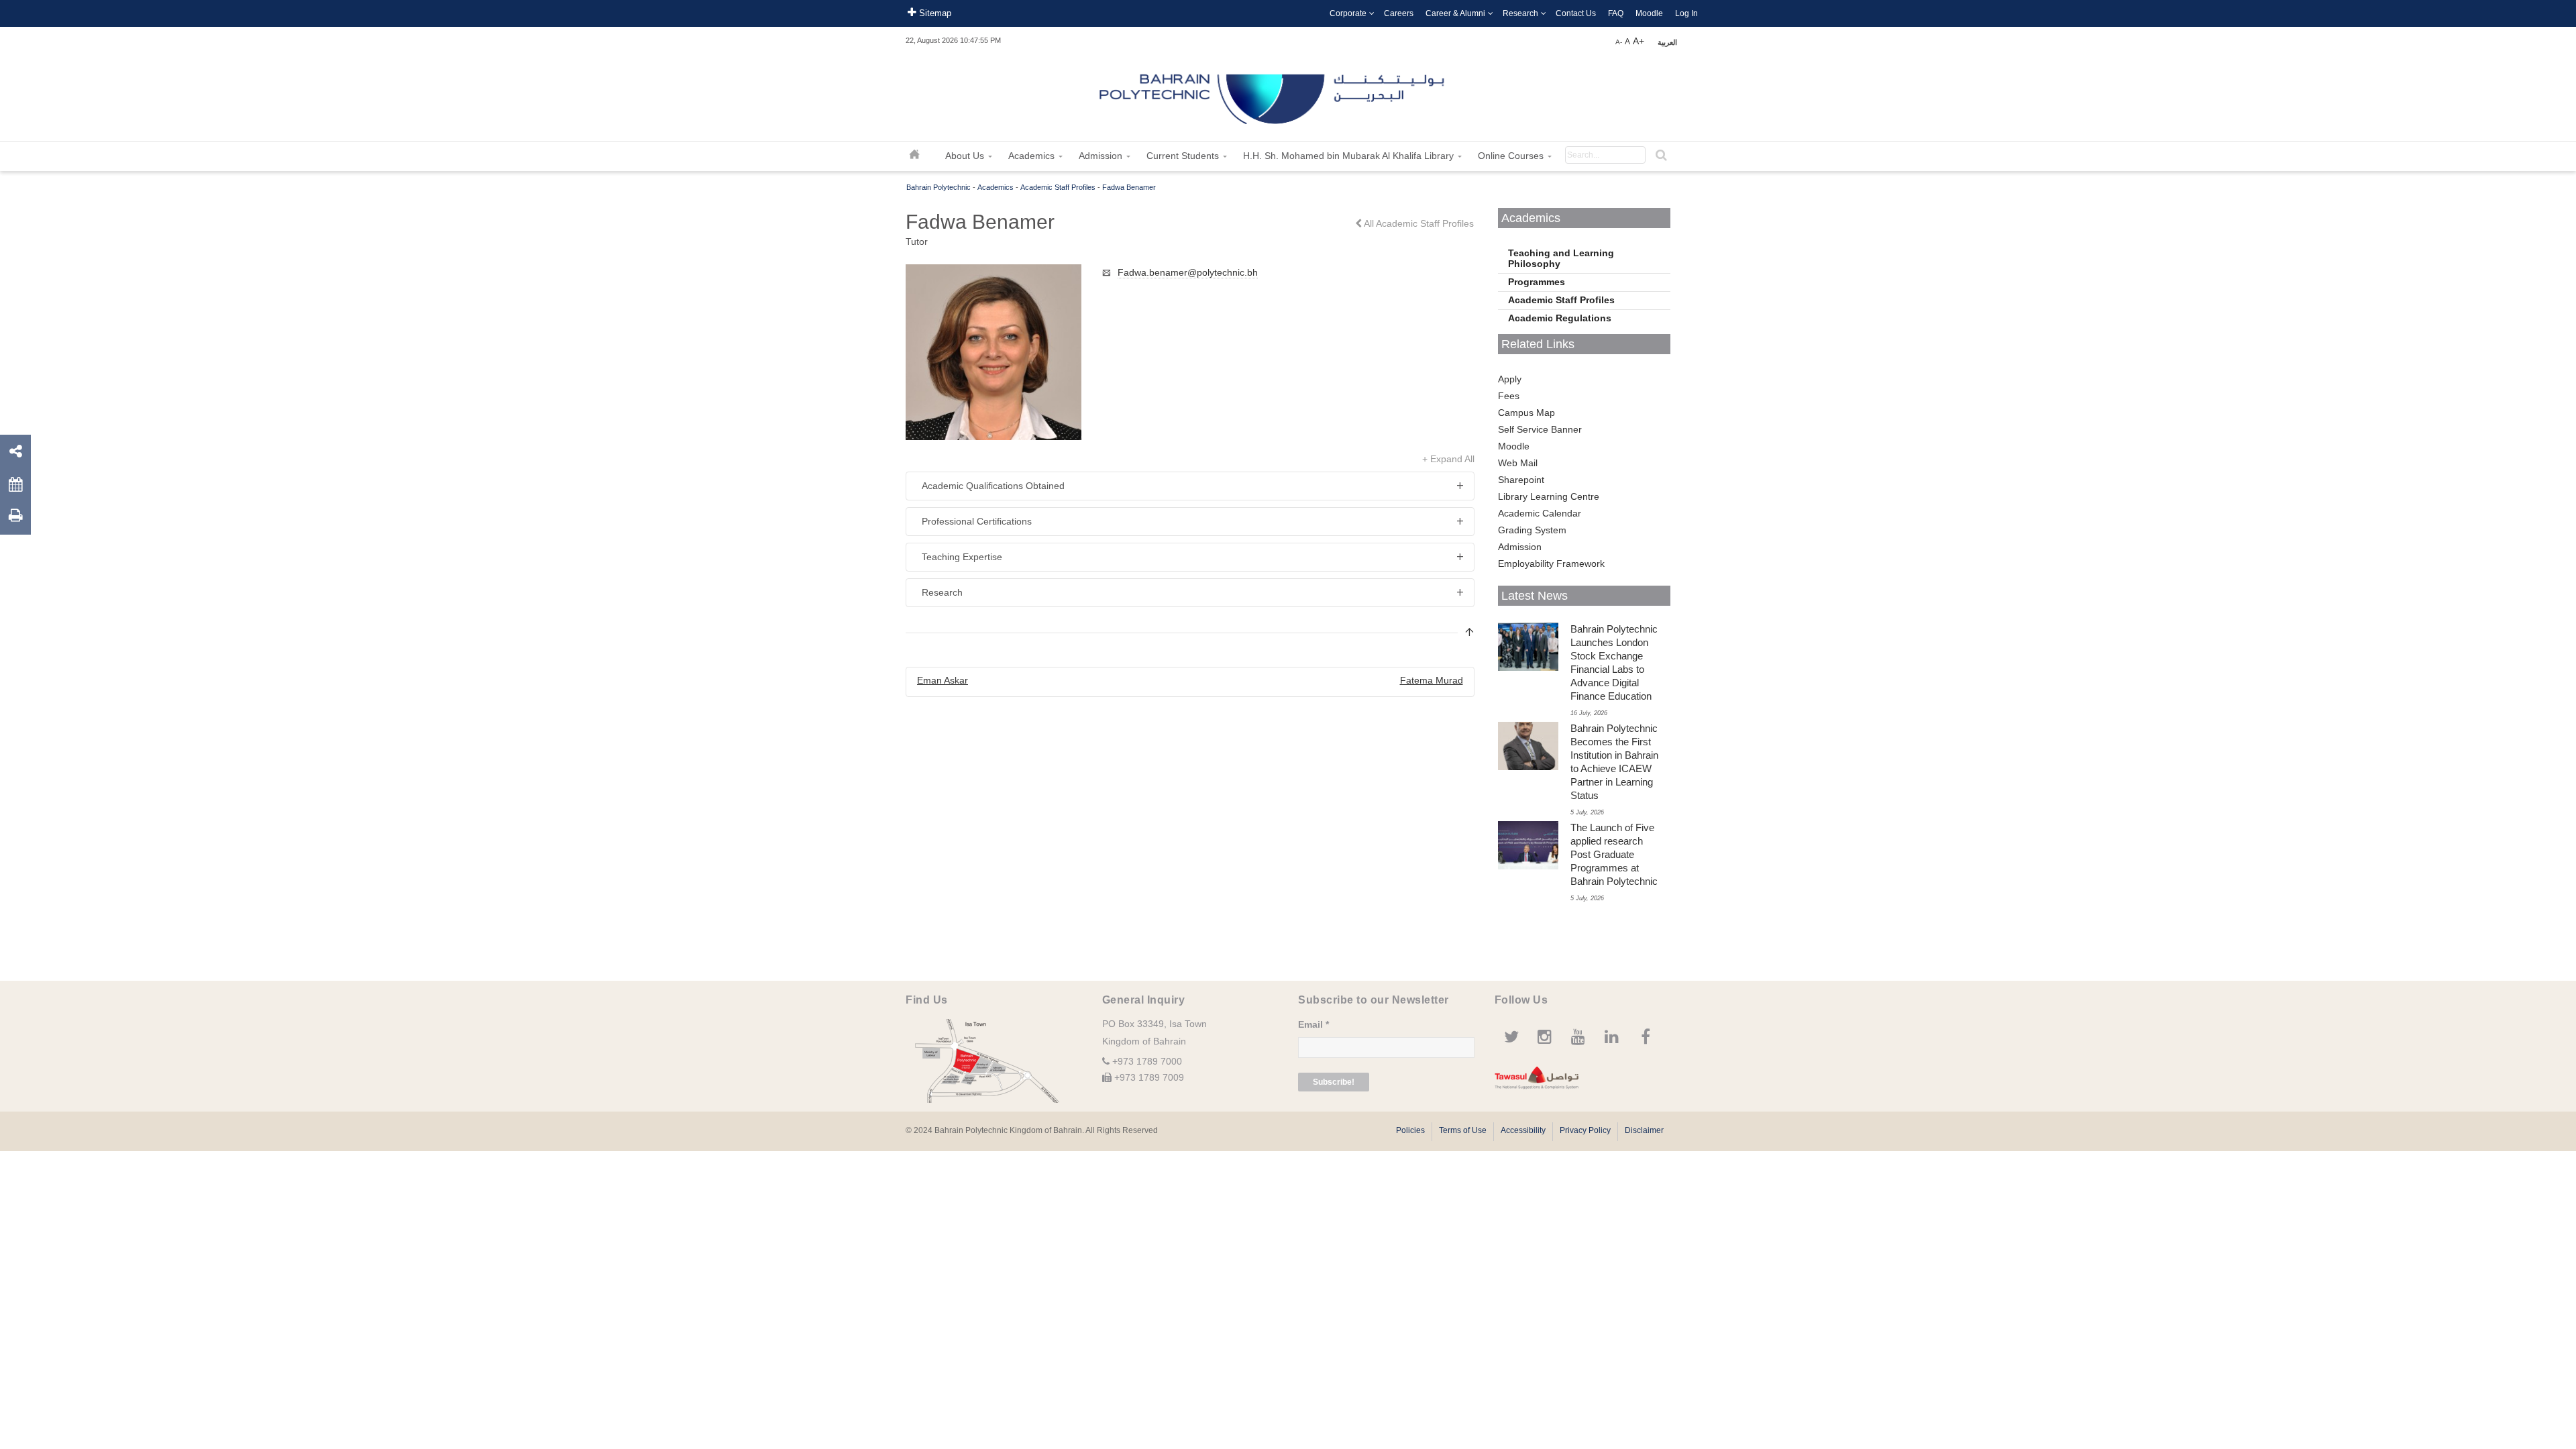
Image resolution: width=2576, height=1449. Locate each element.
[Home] (1273, 94)
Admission (1520, 547)
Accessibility (1523, 1130)
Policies (1410, 1130)
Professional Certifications (977, 521)
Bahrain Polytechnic (938, 187)
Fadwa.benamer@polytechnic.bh (1188, 272)
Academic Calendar (1540, 513)
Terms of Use (1463, 1130)
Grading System (1532, 530)
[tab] (1190, 486)
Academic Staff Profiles (1058, 187)
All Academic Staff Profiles (1418, 223)
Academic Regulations (1560, 318)
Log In (1686, 13)
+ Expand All (1448, 459)
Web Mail (1518, 463)
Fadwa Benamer (1129, 187)
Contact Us (1576, 13)
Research (1520, 13)
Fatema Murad (1432, 680)
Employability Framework (1551, 563)
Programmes (1537, 282)
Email (1313, 1024)
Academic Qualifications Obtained (993, 486)
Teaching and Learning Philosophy (1561, 258)
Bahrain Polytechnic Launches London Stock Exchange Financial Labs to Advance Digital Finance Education (1614, 662)
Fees (1509, 396)
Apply (1510, 379)
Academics (996, 187)
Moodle (1649, 13)
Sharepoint (1521, 480)
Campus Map (1526, 413)
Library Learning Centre (1549, 496)
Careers (1399, 13)
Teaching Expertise (962, 557)
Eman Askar (943, 680)
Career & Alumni (1455, 13)
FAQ (1616, 13)
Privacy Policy (1585, 1130)
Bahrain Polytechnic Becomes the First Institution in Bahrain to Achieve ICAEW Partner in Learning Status (1614, 762)
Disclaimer (1644, 1130)
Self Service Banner (1540, 429)
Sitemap (934, 13)
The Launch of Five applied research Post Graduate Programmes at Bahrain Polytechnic (1614, 854)
